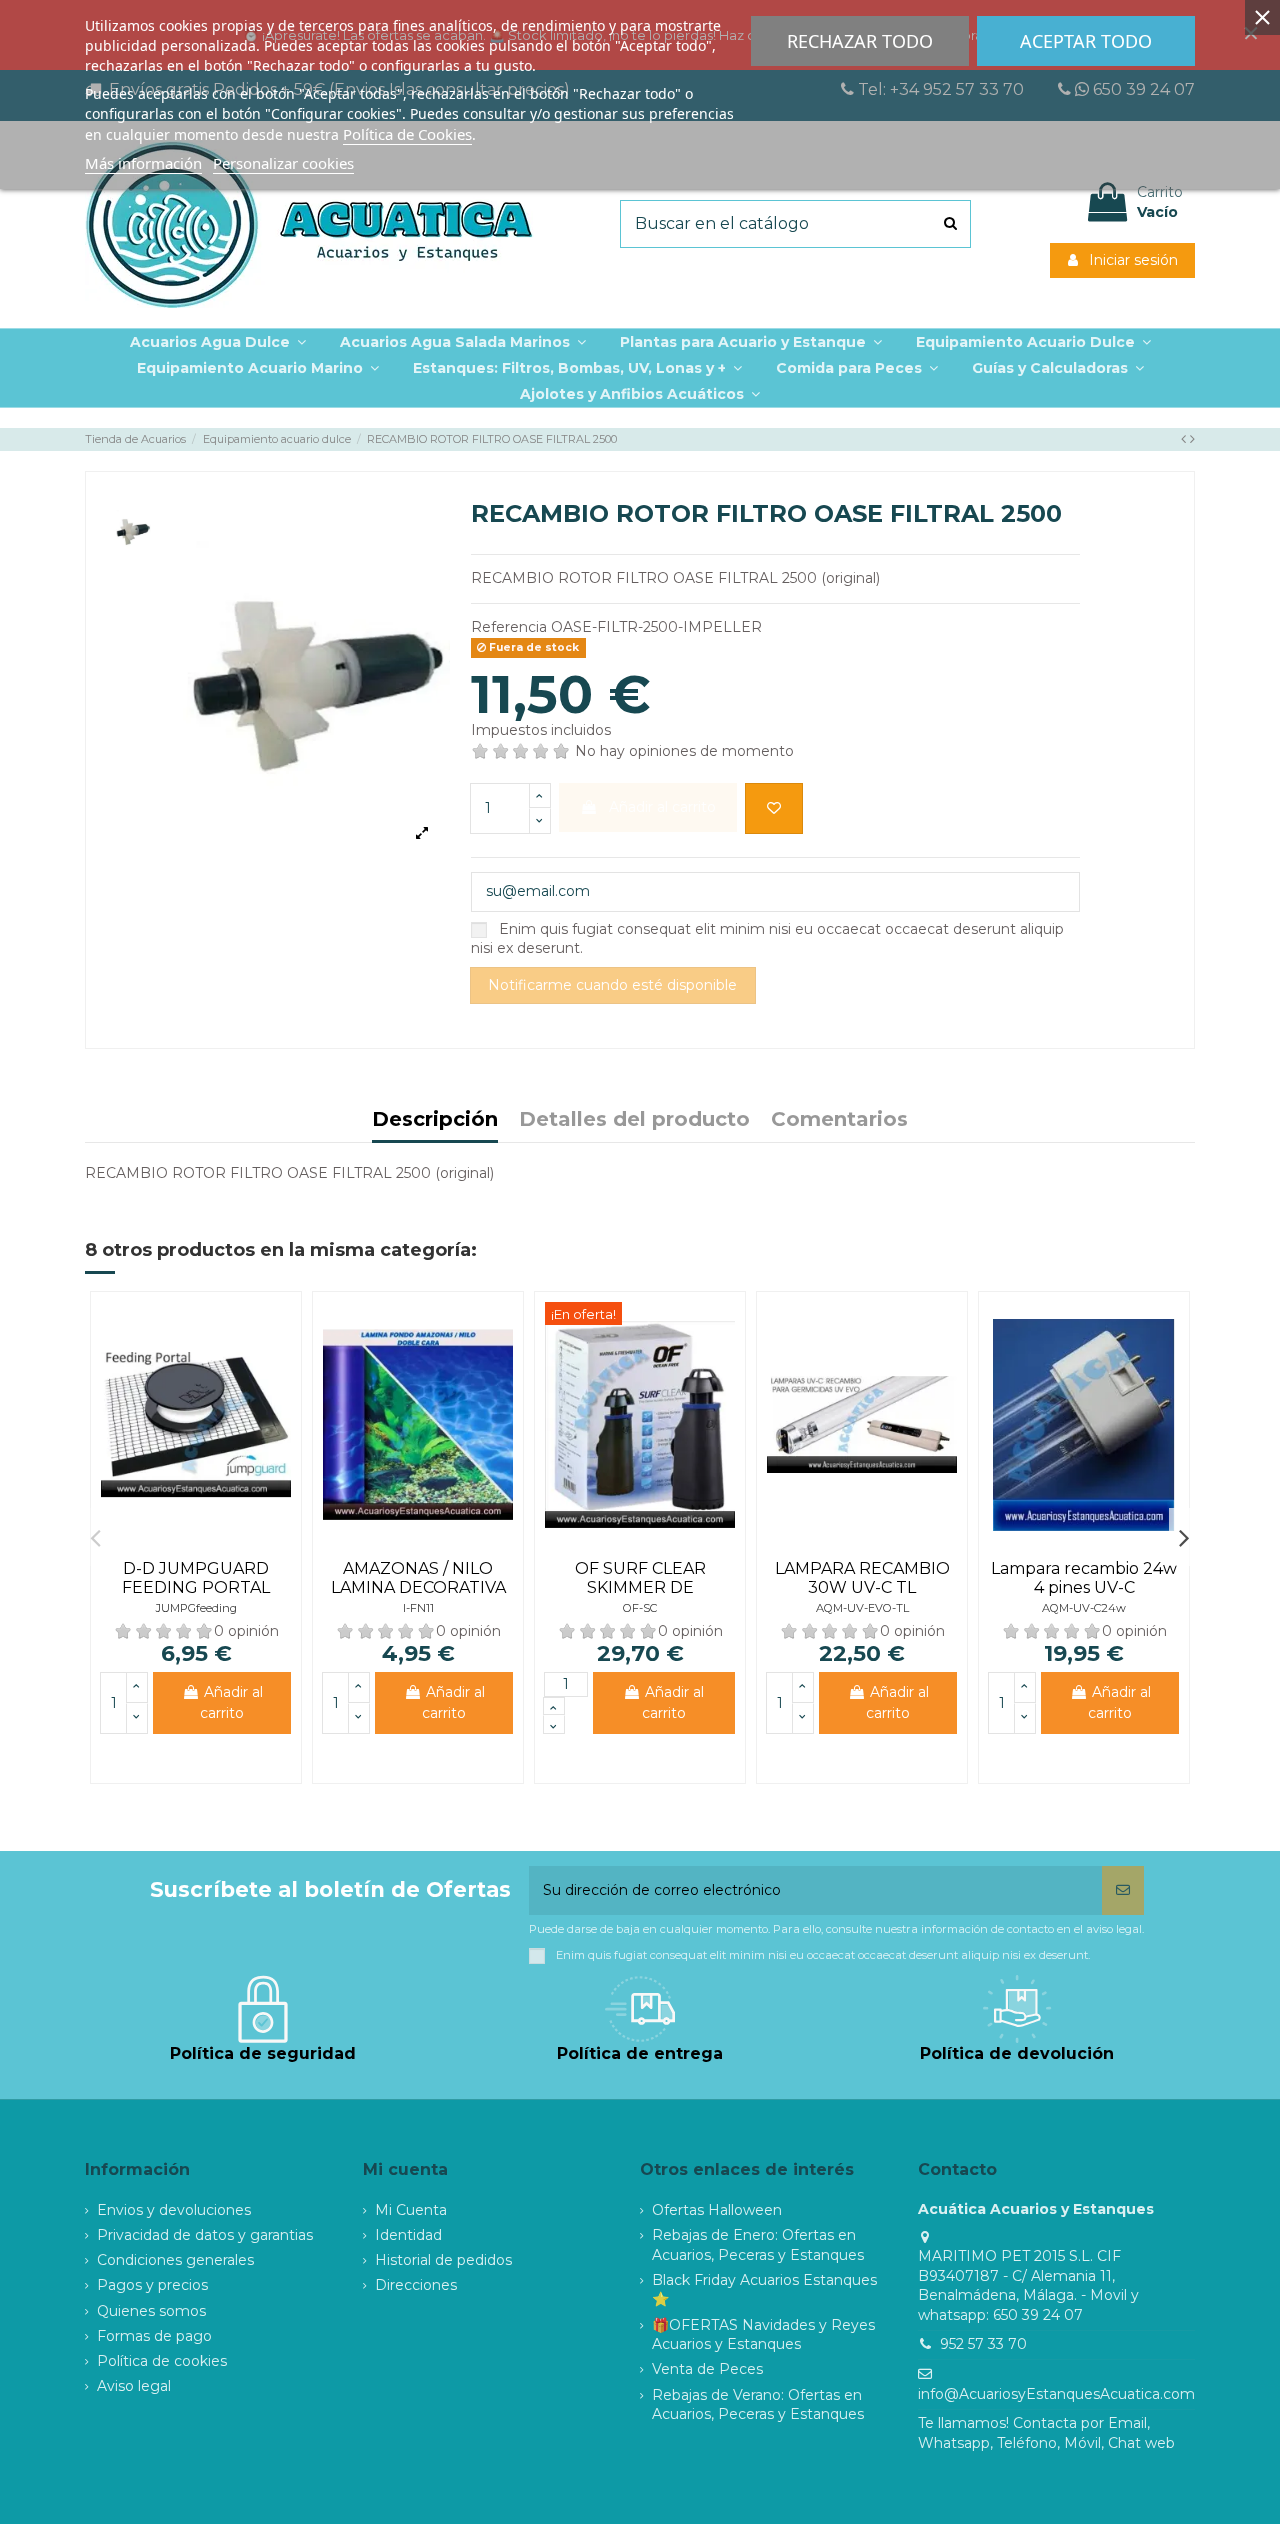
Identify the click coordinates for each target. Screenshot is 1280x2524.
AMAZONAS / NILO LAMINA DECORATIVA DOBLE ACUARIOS (418, 1587)
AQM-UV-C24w (1084, 1608)
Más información (143, 163)
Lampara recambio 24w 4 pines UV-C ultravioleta (1084, 1587)
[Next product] (1192, 439)
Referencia (509, 627)
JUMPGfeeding (196, 1608)
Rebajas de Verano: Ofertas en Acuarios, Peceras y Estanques (758, 2405)
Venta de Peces (707, 2369)
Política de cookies (162, 2361)
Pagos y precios (152, 2285)
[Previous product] (1185, 439)
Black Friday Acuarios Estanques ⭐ (764, 2290)
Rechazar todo (860, 41)
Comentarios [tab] (839, 1120)
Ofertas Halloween (717, 2210)
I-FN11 (418, 1608)
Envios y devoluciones (174, 2210)
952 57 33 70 (983, 2344)
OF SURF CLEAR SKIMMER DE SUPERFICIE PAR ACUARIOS (640, 1597)
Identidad (408, 2235)
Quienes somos (151, 2311)
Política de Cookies (407, 134)
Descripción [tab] (435, 1120)
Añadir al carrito (231, 1702)
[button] (751, 342)
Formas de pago (154, 2336)
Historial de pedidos (443, 2260)
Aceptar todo (1086, 41)
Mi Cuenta (411, 2210)
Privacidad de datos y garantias (205, 2235)
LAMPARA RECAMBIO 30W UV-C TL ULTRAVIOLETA (862, 1587)
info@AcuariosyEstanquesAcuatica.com (1056, 2394)
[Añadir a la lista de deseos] (774, 808)
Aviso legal (134, 2386)
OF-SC (640, 1608)
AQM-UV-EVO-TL (862, 1608)
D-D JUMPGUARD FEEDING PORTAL (196, 1578)
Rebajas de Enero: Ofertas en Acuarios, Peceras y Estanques (758, 2245)
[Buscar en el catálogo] (950, 224)
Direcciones (416, 2285)
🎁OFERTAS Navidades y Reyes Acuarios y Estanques (763, 2335)
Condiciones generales (175, 2260)
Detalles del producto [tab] (634, 1120)
